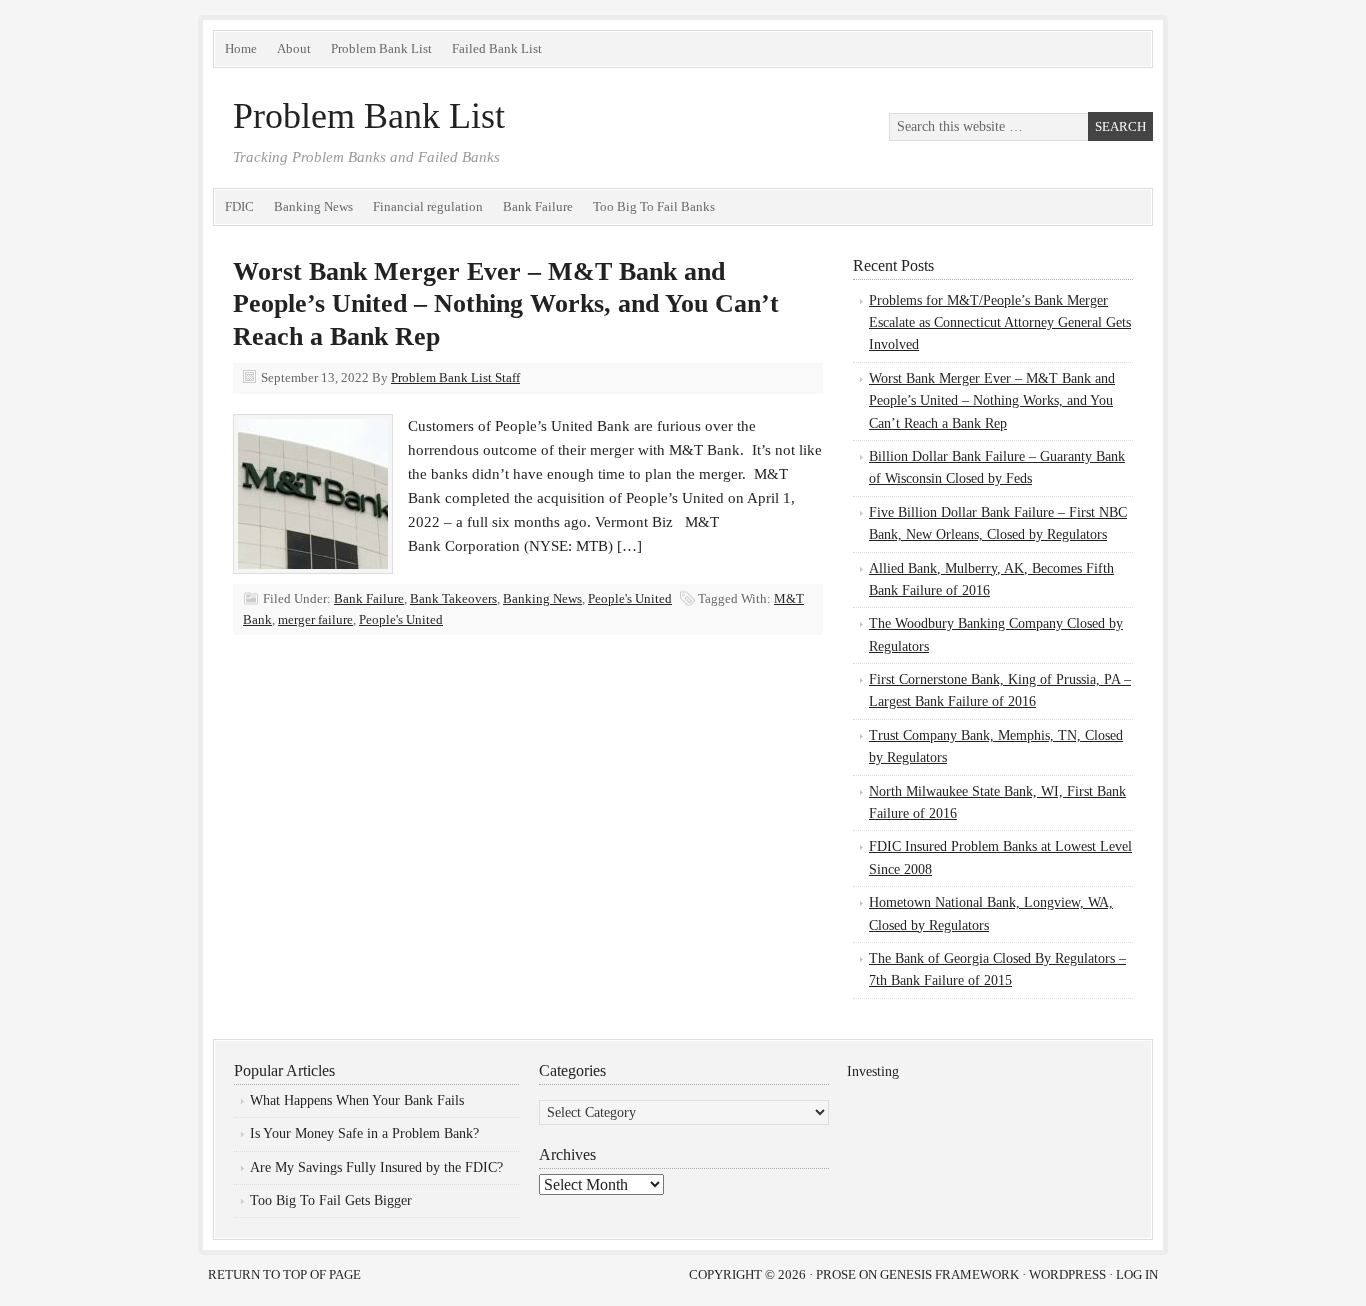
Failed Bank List (497, 48)
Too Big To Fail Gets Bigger (331, 1200)
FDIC (239, 206)
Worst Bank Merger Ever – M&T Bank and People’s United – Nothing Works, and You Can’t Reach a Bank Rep (506, 304)
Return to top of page (284, 1274)
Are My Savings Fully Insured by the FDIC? (376, 1167)
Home (241, 48)
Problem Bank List (381, 48)
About (294, 48)
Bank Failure (538, 206)
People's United (630, 598)
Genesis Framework (949, 1274)
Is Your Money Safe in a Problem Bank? (364, 1133)
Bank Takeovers (453, 598)
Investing (873, 1071)
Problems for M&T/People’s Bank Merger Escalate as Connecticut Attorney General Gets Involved (1000, 323)
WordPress (1067, 1274)
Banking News (313, 206)
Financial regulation (428, 206)
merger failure (315, 619)
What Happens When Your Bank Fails (357, 1100)
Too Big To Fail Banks (654, 206)
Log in (1137, 1274)
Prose (836, 1274)
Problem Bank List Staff (455, 377)
